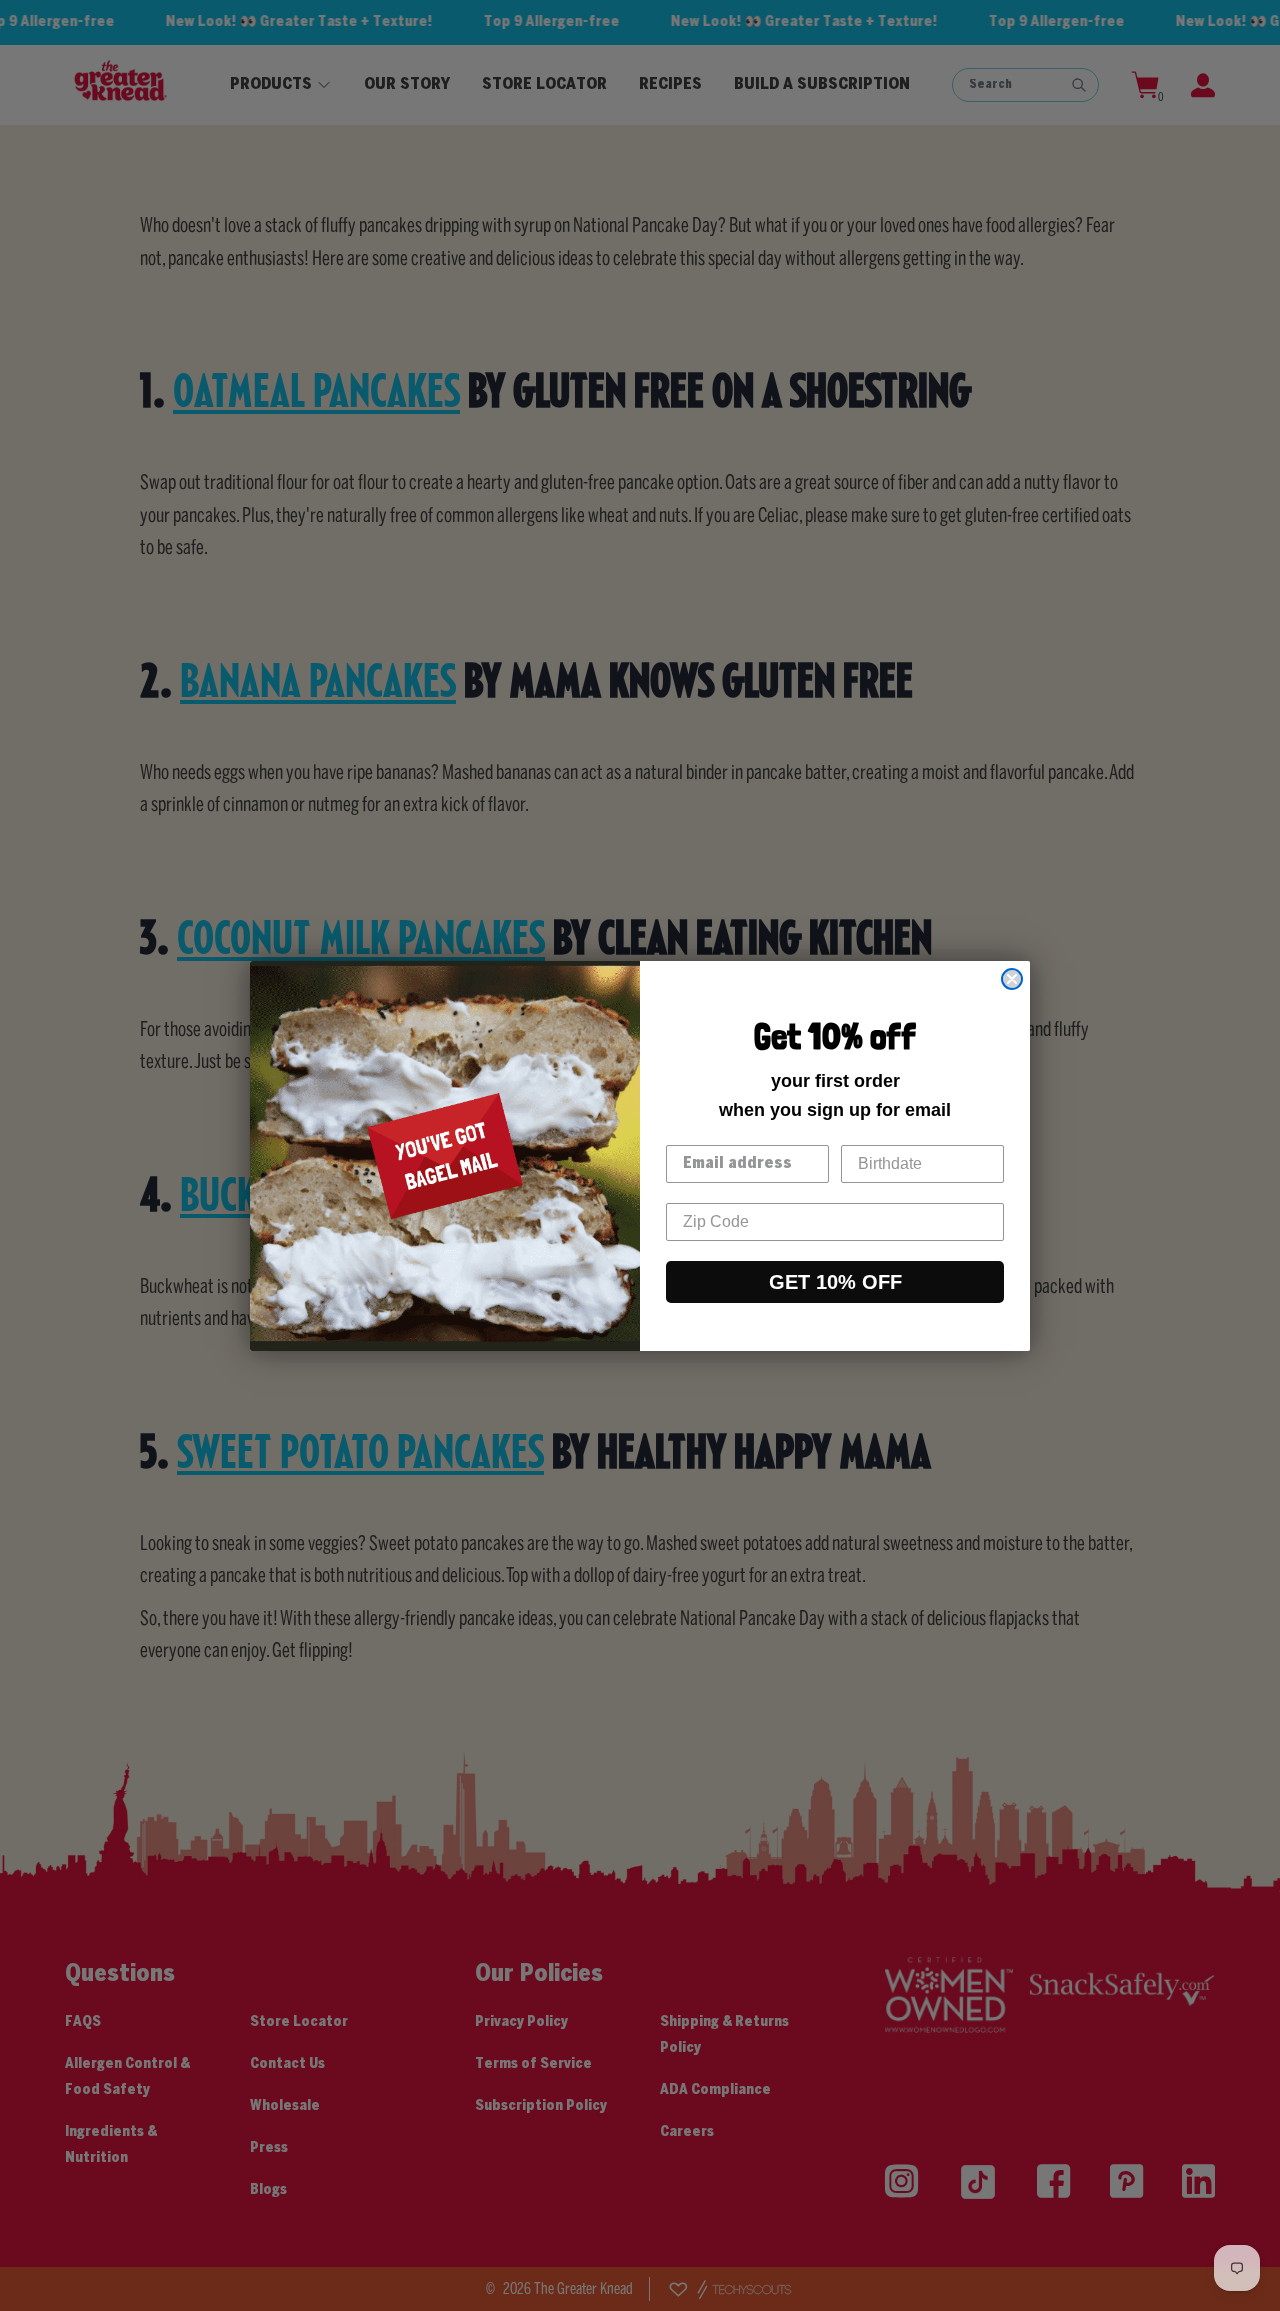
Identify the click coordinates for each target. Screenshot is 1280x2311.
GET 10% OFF (835, 1282)
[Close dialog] (1012, 979)
